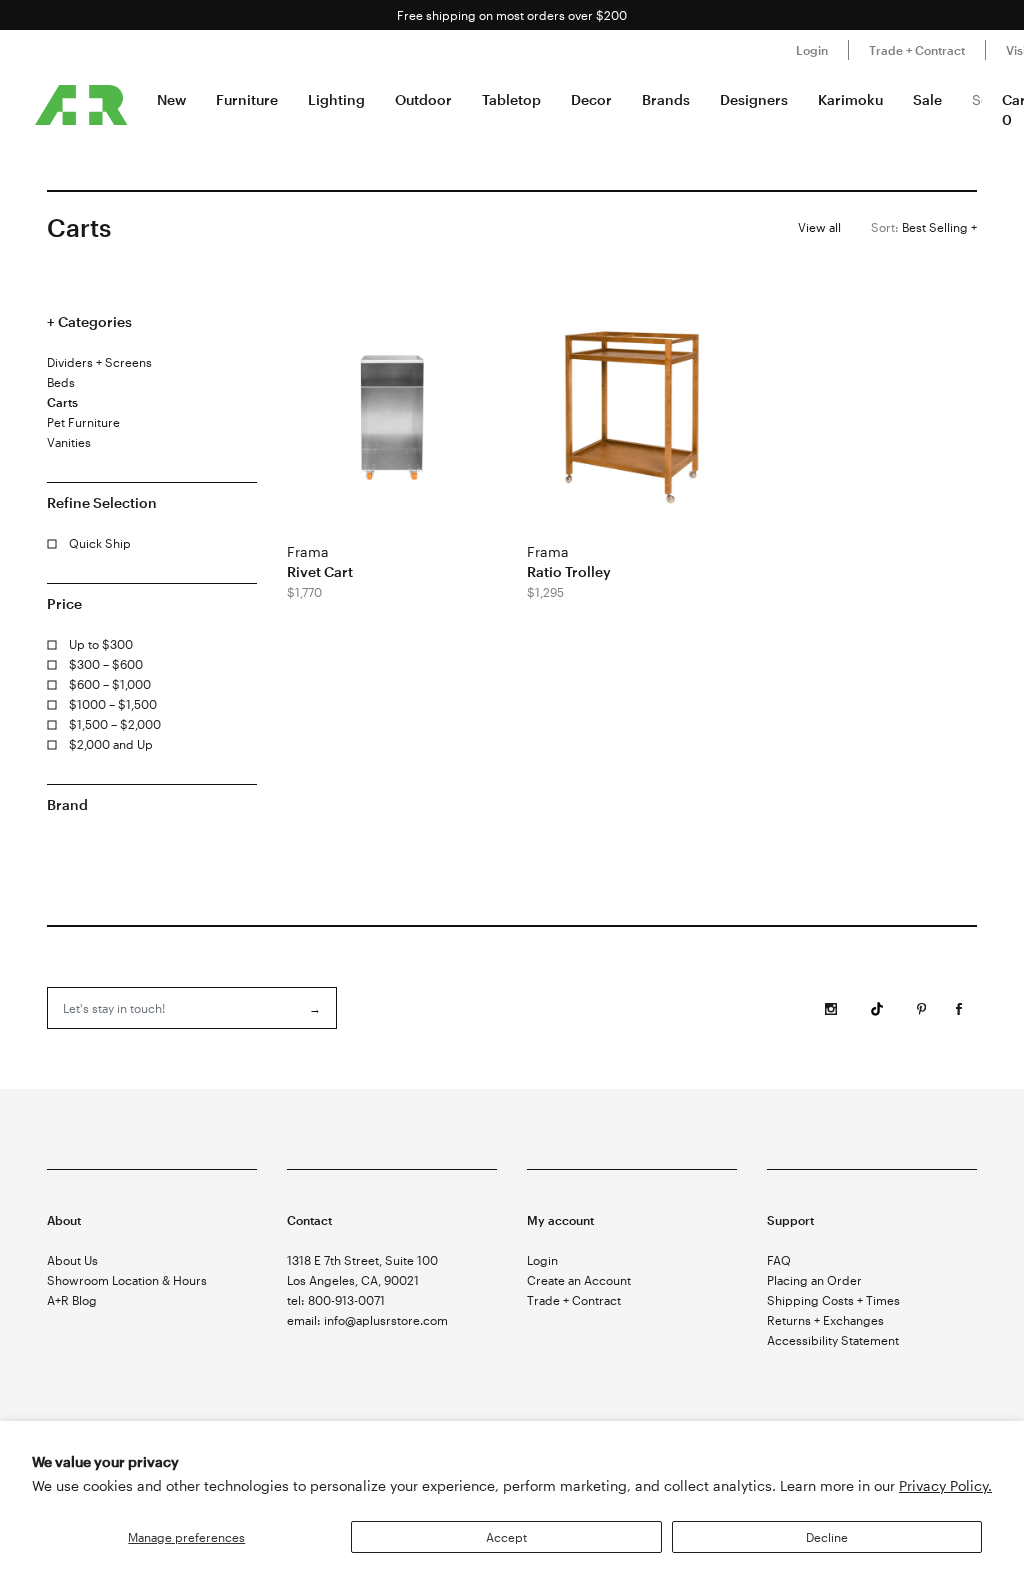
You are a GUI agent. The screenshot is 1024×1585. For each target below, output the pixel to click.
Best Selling (921, 227)
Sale (927, 99)
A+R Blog (72, 1300)
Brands (666, 99)
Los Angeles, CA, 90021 (353, 1280)
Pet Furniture (83, 422)
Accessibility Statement (833, 1340)
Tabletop (511, 99)
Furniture (247, 99)
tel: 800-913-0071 (336, 1300)
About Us (72, 1260)
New (171, 99)
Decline (827, 1537)
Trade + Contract (917, 50)
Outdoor (423, 99)
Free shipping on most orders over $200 (512, 15)
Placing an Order (814, 1280)
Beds (61, 382)
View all (819, 227)
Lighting (336, 99)
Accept (506, 1537)
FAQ (779, 1260)
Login (812, 50)
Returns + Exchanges (825, 1320)
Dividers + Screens (99, 362)
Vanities (69, 442)
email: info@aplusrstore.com (367, 1320)
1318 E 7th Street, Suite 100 (362, 1260)
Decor (591, 99)
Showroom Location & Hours (127, 1280)
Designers (754, 99)
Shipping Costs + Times (833, 1300)
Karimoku (850, 99)
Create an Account (579, 1280)
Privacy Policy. (945, 1485)
